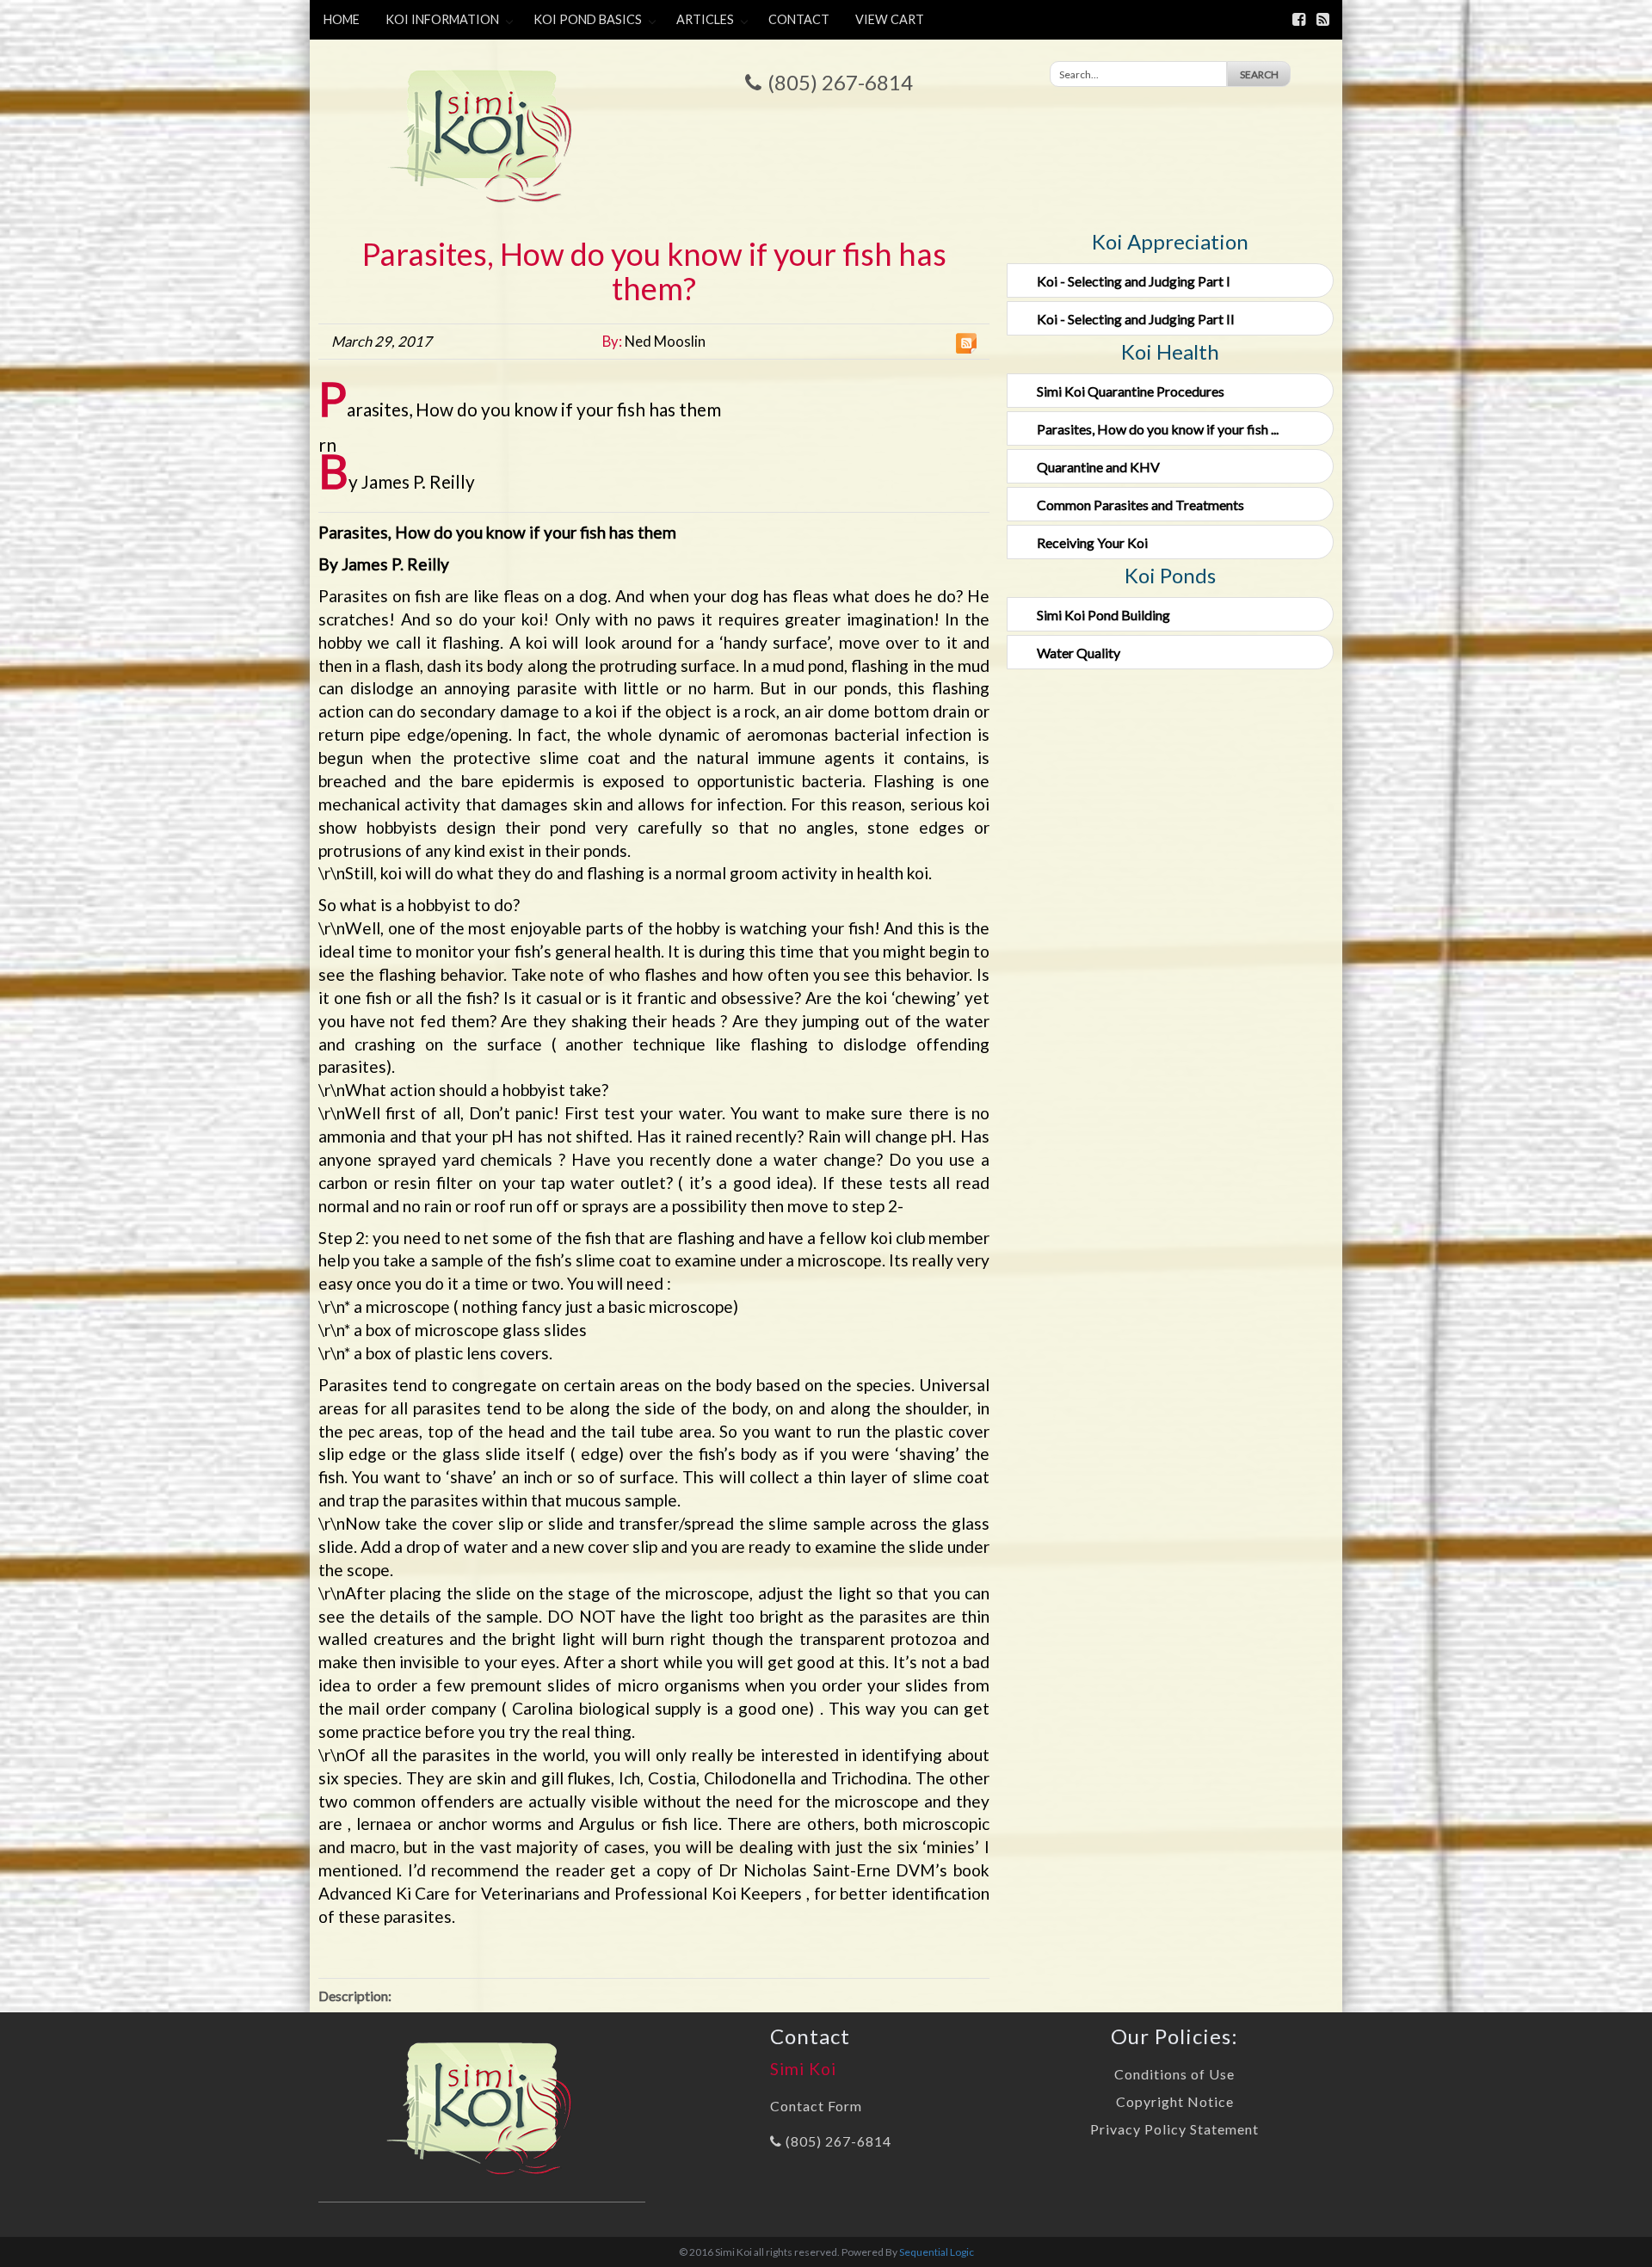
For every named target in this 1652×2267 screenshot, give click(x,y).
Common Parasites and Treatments (1140, 505)
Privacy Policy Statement (1174, 2129)
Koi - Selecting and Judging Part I (1134, 281)
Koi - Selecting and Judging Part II (1136, 319)
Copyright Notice (1175, 2101)
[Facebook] (1299, 19)
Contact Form (816, 2106)
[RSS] (1323, 19)
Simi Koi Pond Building (1103, 615)
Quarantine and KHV (1098, 467)
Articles (705, 19)
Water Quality (1079, 653)
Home (342, 19)
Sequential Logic (937, 2252)
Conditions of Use (1174, 2074)
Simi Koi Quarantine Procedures (1131, 391)
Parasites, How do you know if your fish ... (1158, 429)
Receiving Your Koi (1092, 542)
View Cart (890, 19)
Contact (799, 19)
